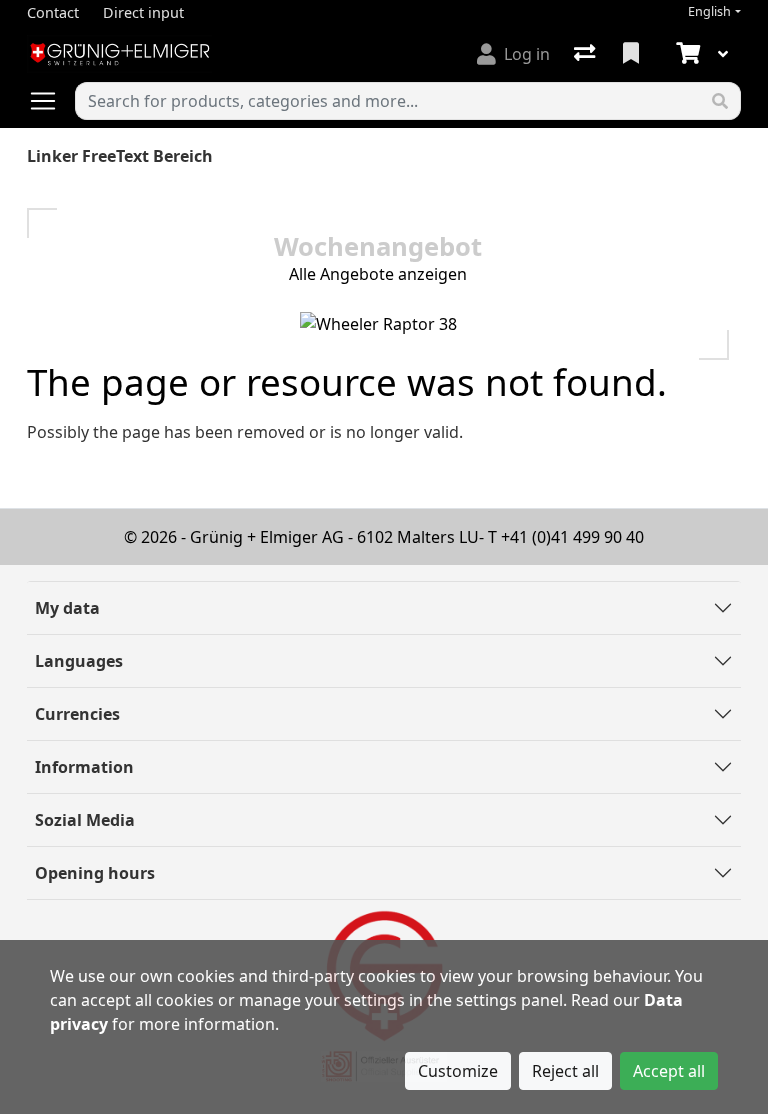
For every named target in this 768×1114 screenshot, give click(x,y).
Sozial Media (85, 820)
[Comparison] (586, 54)
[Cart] (686, 54)
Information (84, 767)
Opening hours (95, 873)
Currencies (77, 714)
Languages (79, 661)
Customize (458, 1071)
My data (67, 608)
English (709, 11)
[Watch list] (633, 54)
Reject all (565, 1071)
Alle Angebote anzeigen (378, 274)
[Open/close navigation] (51, 101)
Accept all (669, 1071)
